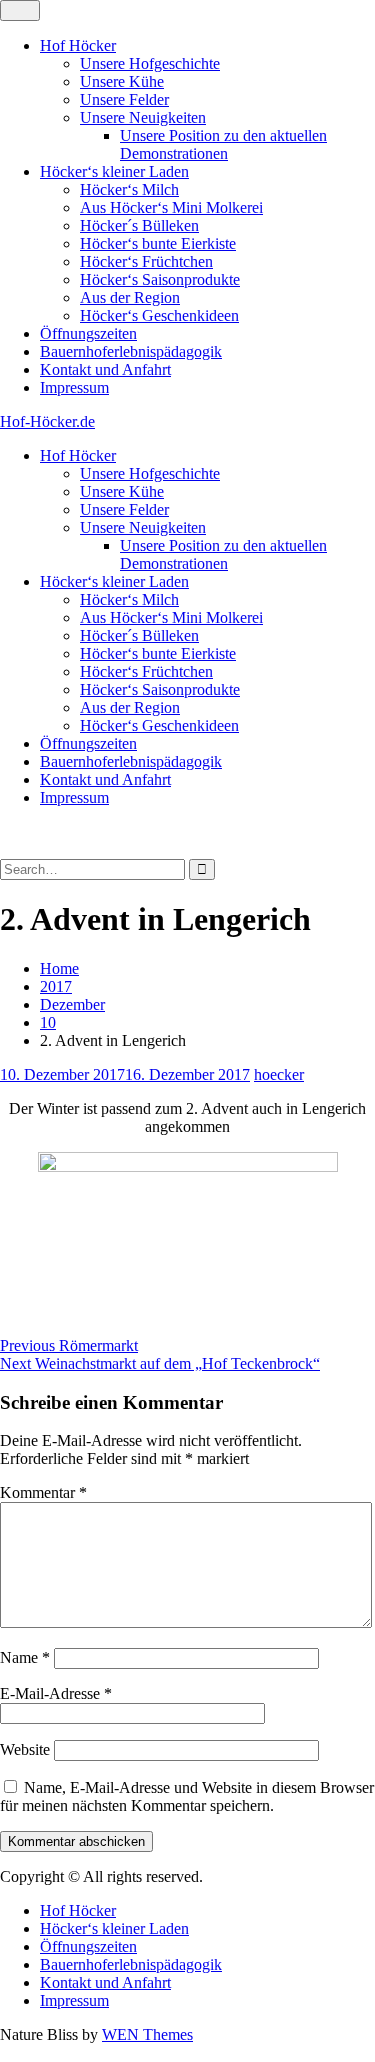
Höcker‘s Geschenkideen (159, 315)
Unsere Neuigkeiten (143, 117)
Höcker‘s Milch (129, 189)
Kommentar (43, 1492)
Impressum (74, 387)
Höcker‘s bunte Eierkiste (158, 243)
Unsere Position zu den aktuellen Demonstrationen (223, 144)
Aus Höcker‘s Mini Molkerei (171, 207)
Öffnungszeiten (88, 333)
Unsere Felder (124, 99)
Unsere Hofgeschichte (150, 63)
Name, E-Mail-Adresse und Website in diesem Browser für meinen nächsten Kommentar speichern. (187, 1796)
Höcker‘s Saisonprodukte (160, 279)
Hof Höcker (78, 45)
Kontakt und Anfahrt (105, 369)
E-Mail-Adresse (56, 1693)
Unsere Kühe (122, 81)
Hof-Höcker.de (47, 421)
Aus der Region (130, 297)
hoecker (279, 1074)
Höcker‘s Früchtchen (146, 261)
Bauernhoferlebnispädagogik (131, 351)
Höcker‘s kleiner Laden (114, 171)
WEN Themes (147, 2034)
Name (25, 1657)
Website (25, 1749)
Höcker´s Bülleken (139, 225)
